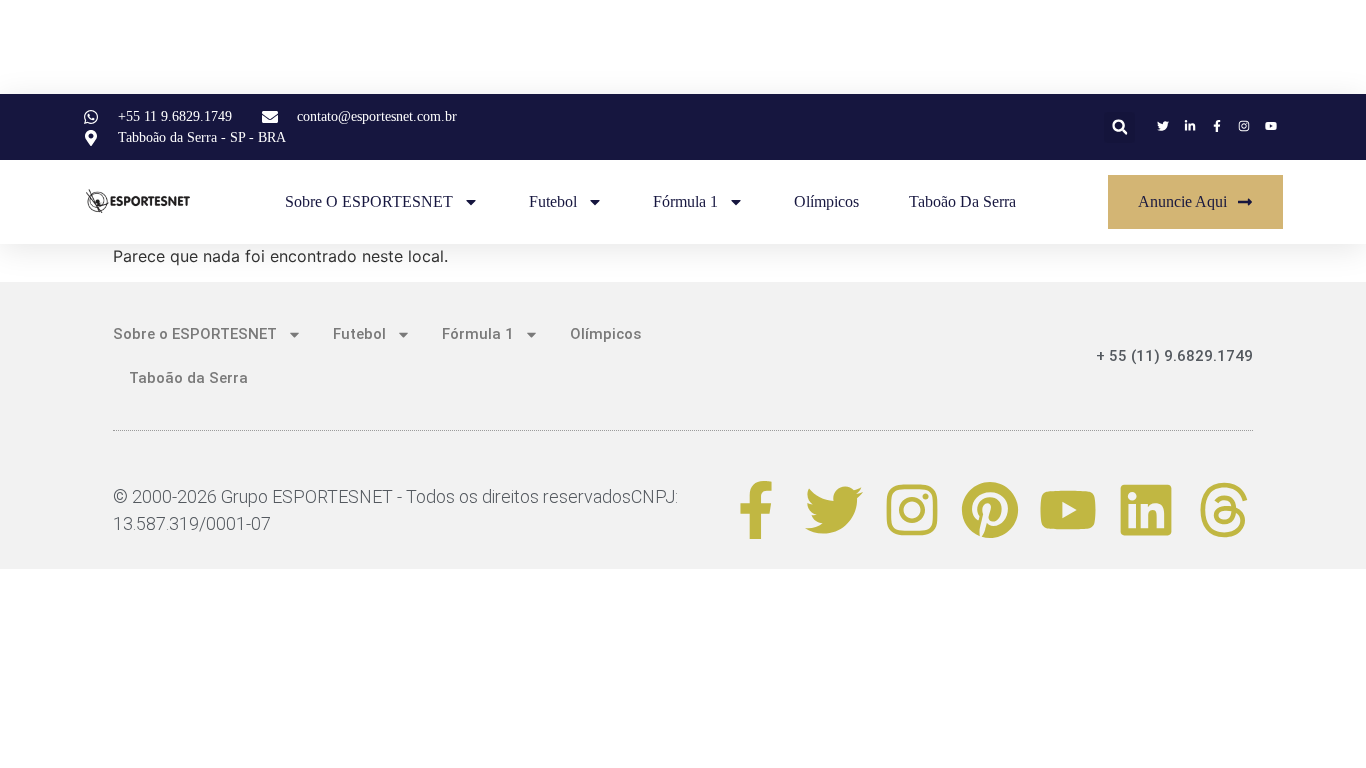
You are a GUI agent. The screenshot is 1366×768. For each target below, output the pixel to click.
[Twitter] (834, 510)
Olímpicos (826, 201)
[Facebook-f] (756, 510)
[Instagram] (912, 510)
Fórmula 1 (685, 201)
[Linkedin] (1146, 510)
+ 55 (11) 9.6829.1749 (1174, 356)
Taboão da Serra (962, 201)
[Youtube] (1068, 510)
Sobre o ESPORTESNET (369, 201)
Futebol (553, 201)
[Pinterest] (990, 510)
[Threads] (1224, 510)
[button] (1119, 127)
